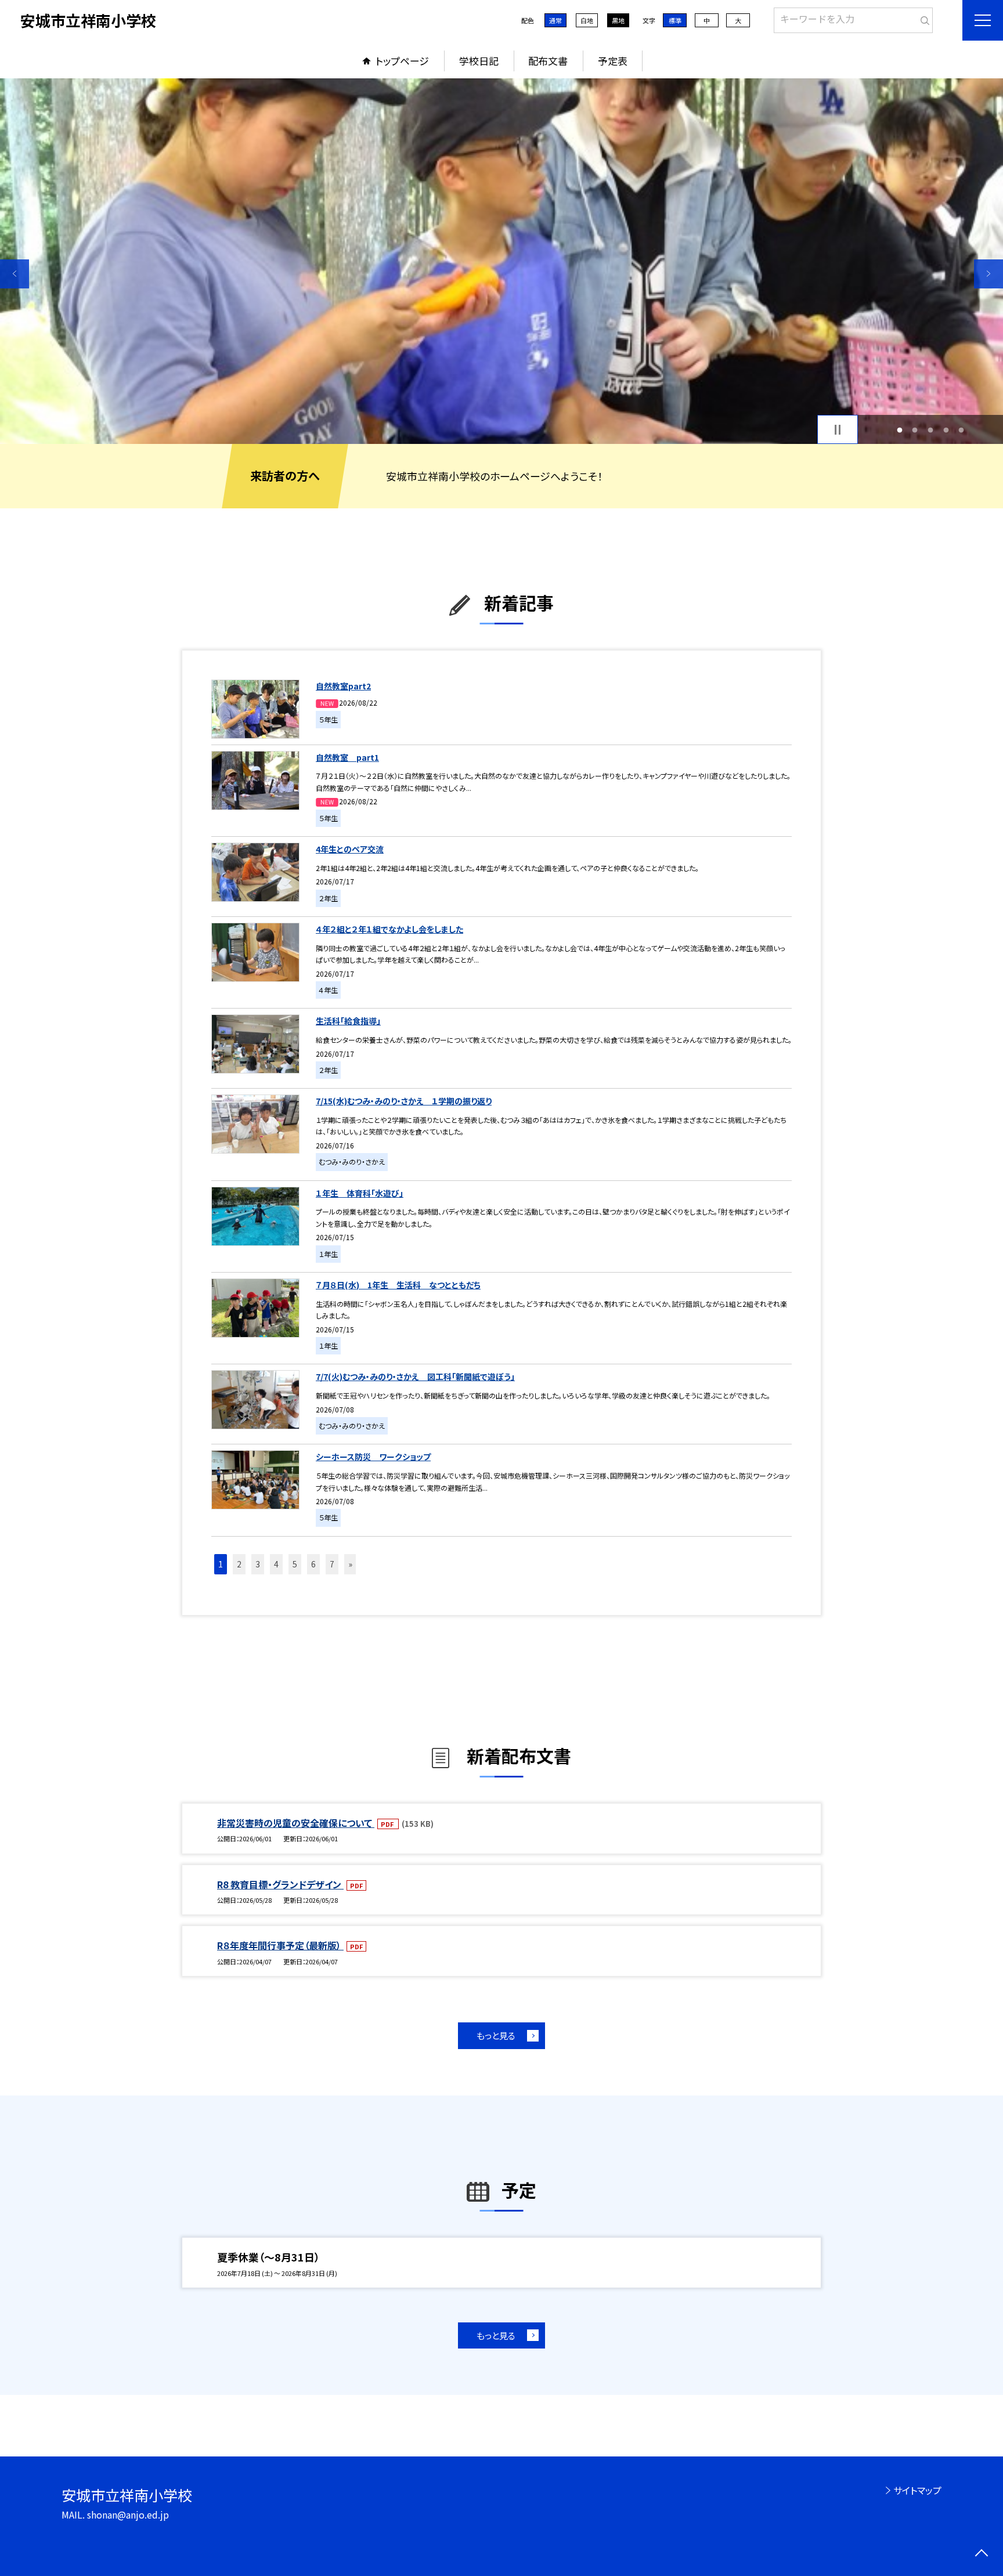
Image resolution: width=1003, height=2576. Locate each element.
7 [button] (332, 1564)
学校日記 (479, 61)
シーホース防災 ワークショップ (373, 1457)
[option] (501, 261)
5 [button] (961, 430)
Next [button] (988, 274)
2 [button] (915, 430)
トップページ (402, 61)
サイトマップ (917, 2490)
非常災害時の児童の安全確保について (296, 1823)
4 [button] (946, 430)
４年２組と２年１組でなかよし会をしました (389, 929)
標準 (675, 20)
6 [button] (313, 1564)
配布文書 (548, 61)
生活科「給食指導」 (348, 1021)
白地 (587, 20)
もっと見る (496, 2035)
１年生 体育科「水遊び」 (360, 1193)
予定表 (613, 61)
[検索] (923, 18)
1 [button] (899, 430)
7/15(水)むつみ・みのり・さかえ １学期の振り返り (404, 1101)
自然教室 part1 (347, 757)
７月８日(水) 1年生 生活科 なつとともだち (398, 1285)
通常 (555, 20)
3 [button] (931, 430)
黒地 (618, 20)
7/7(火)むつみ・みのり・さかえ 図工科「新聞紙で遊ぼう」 (415, 1376)
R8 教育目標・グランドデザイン (280, 1884)
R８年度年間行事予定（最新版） (280, 1945)
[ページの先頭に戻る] (981, 2554)
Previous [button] (15, 274)
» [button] (350, 1564)
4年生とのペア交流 (350, 849)
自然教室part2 (343, 686)
